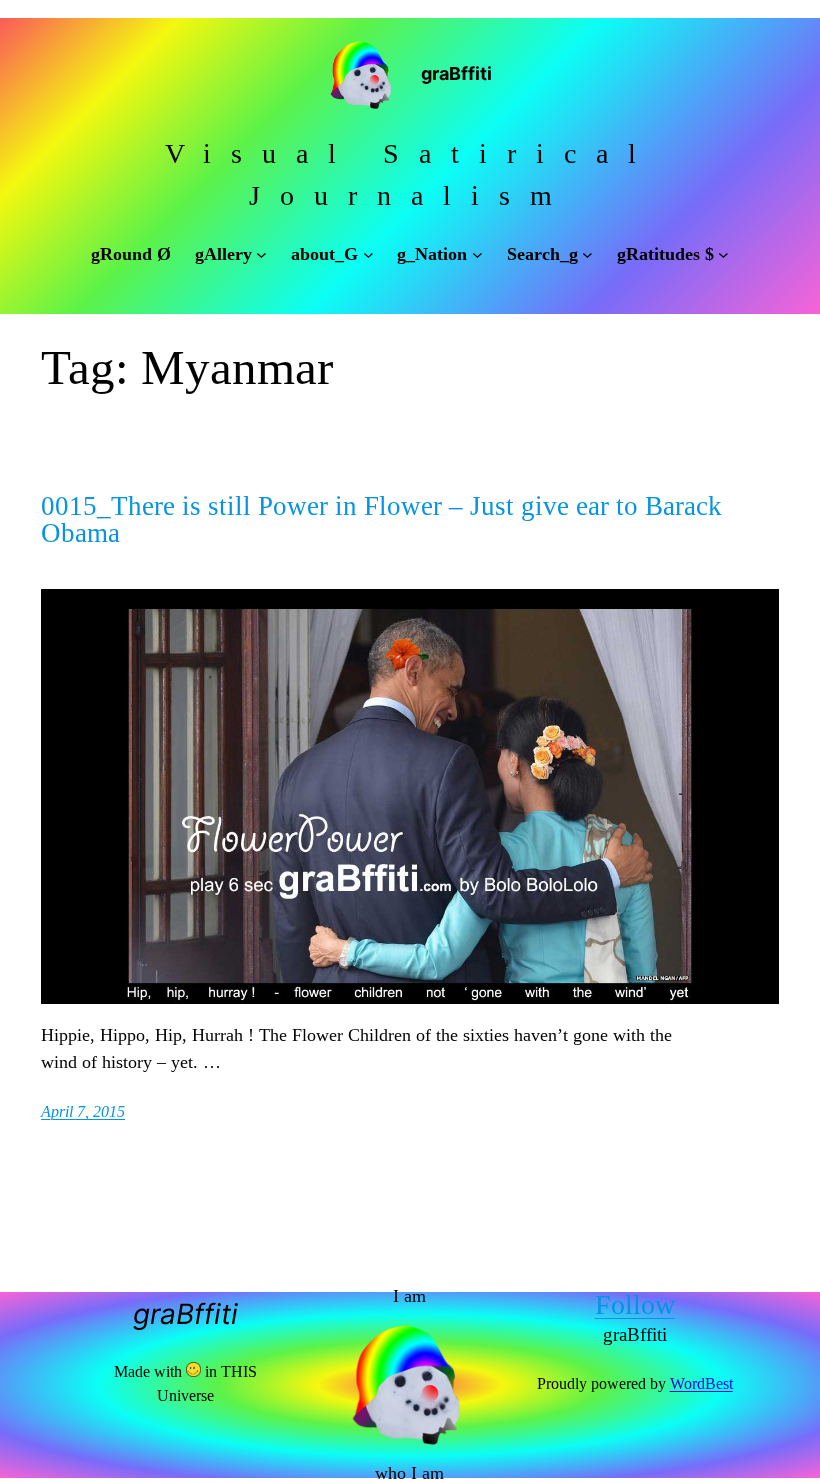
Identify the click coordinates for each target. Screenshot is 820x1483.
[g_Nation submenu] (477, 254)
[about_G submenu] (368, 254)
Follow (635, 1304)
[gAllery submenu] (261, 254)
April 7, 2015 (83, 1111)
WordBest (701, 1383)
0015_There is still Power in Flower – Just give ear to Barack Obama (381, 520)
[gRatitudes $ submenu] (723, 254)
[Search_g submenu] (587, 254)
